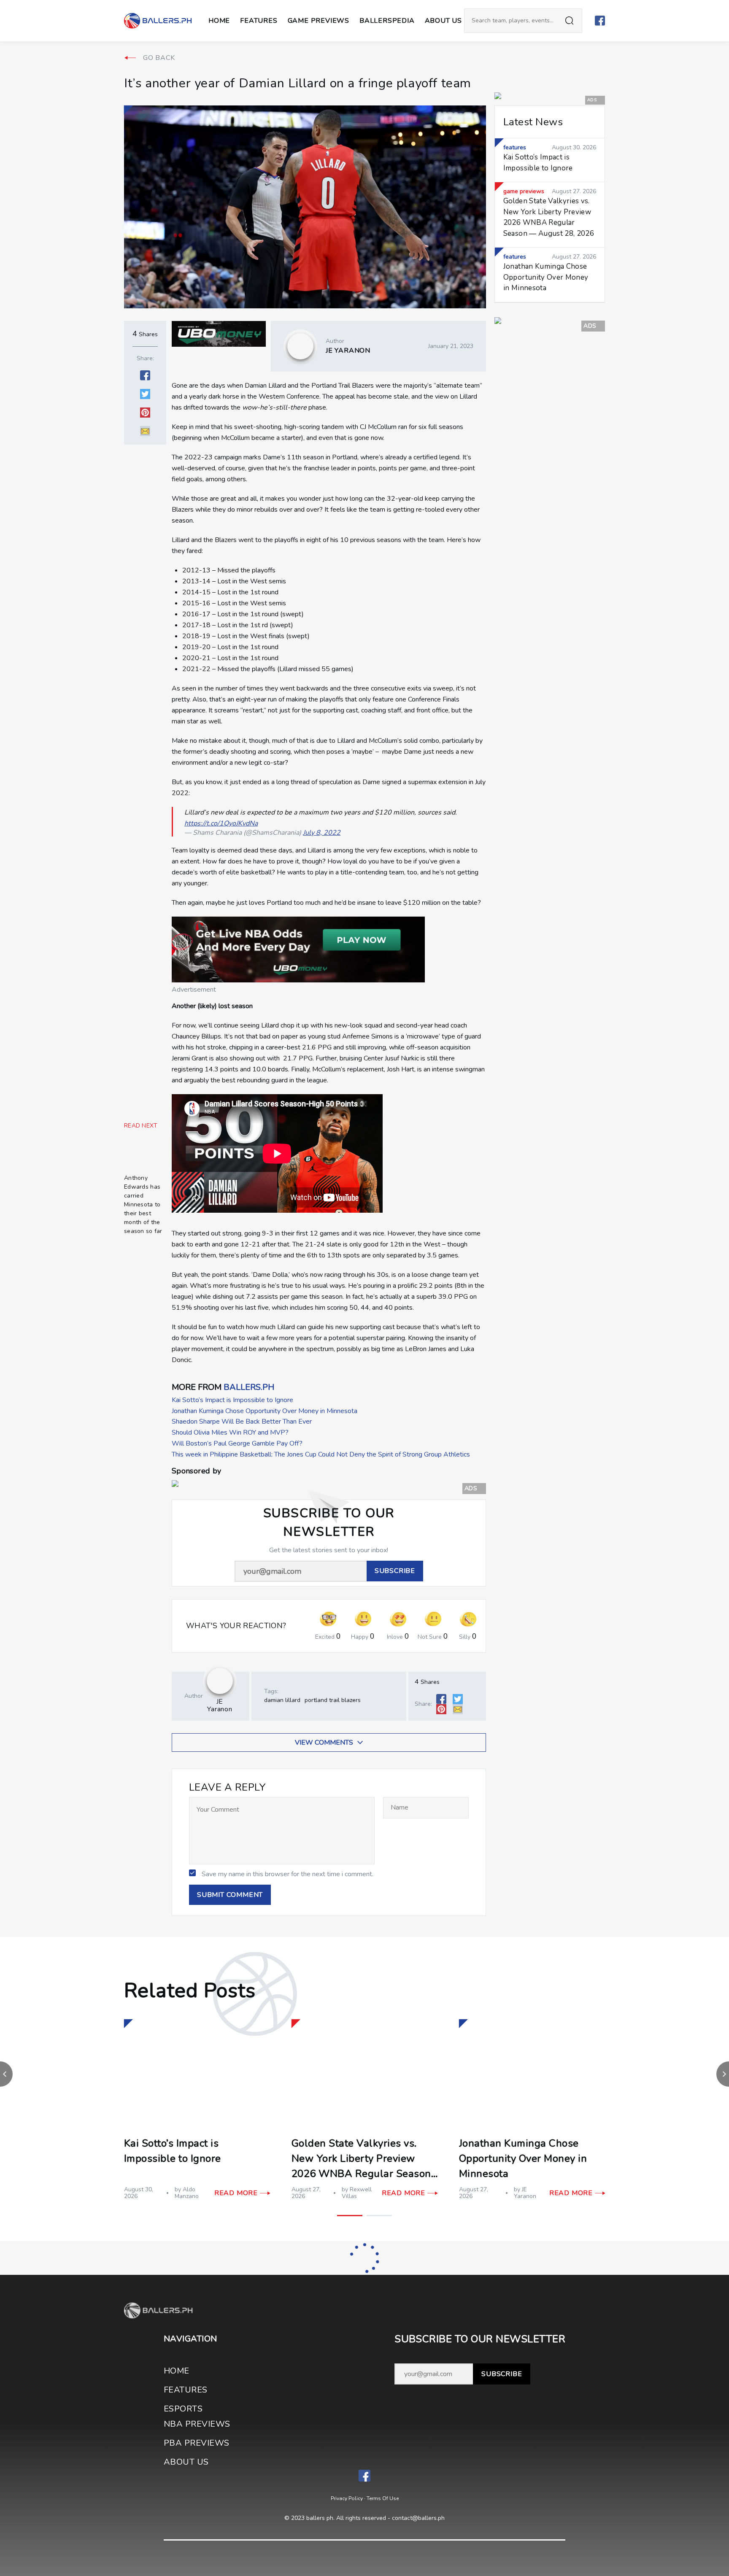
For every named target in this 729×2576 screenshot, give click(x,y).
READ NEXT (141, 1126)
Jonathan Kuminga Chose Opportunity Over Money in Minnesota (265, 1411)
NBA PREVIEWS (197, 2424)
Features (259, 21)
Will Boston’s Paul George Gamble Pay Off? (237, 1443)
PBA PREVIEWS (197, 2443)
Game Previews (319, 21)
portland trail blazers (333, 1700)
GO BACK (159, 58)
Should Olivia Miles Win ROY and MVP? (230, 1432)
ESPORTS (183, 2409)
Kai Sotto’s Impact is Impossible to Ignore (232, 1400)
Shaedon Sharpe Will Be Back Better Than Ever (242, 1422)
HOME (177, 2371)
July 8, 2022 (322, 833)
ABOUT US (443, 21)
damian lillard (282, 1700)
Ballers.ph (249, 1387)
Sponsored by (196, 1471)
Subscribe (502, 2374)
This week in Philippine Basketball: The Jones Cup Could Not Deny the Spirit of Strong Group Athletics (321, 1454)
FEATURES (186, 2390)
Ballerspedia (387, 21)
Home (219, 21)
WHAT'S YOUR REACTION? (236, 1626)
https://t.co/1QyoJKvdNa (221, 823)
